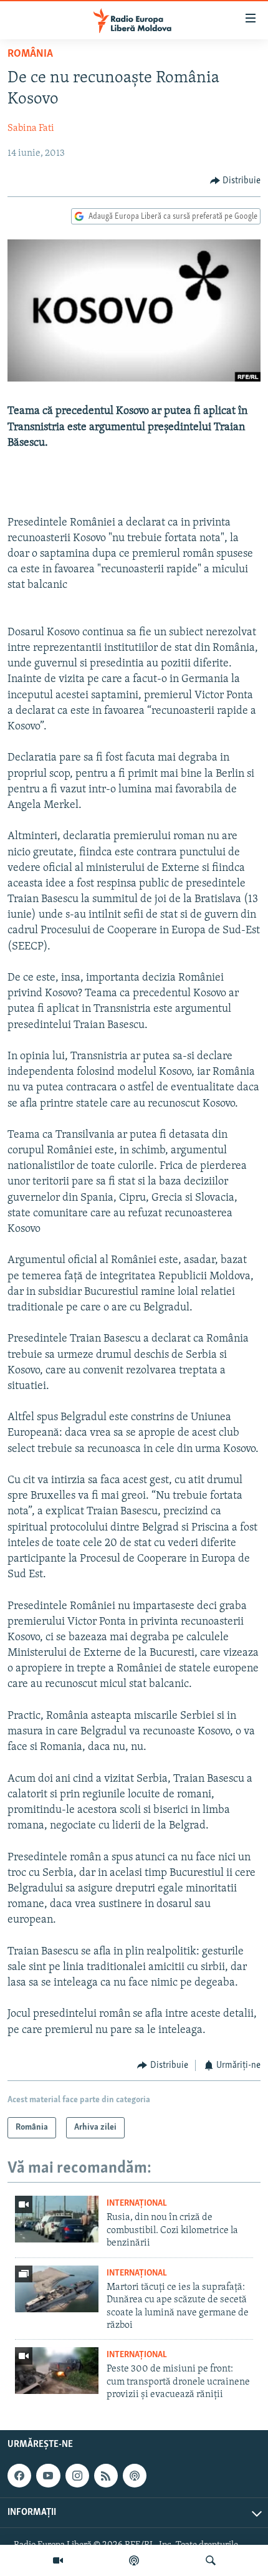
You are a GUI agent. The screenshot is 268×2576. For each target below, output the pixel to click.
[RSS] (106, 2476)
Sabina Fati (31, 128)
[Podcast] (134, 2560)
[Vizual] (58, 2560)
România (30, 54)
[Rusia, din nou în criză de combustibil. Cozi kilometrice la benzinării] (57, 2219)
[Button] (236, 181)
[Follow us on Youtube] (48, 2476)
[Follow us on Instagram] (77, 2476)
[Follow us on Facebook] (19, 2476)
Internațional (137, 2204)
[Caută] (211, 2560)
